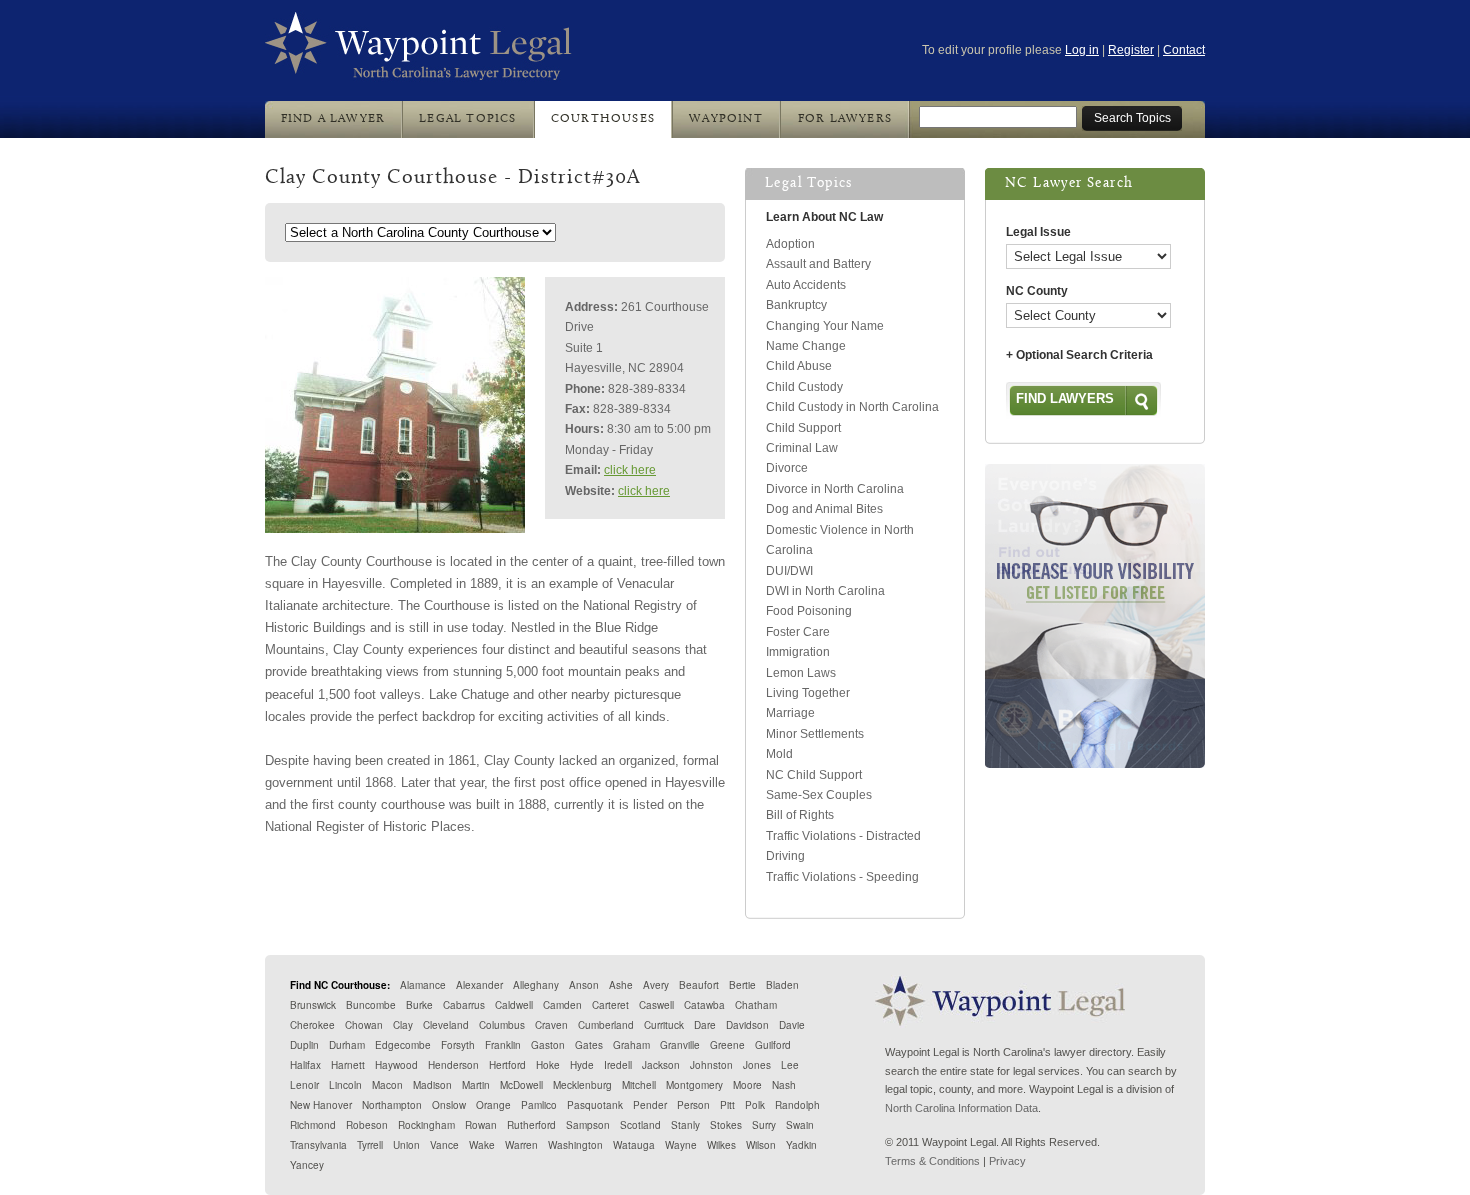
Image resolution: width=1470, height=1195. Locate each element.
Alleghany (536, 985)
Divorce (787, 468)
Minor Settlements (815, 734)
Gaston (548, 1045)
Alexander (479, 985)
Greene (727, 1045)
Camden (562, 1005)
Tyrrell (370, 1145)
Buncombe (371, 1005)
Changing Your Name (825, 326)
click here (630, 470)
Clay (403, 1025)
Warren (521, 1145)
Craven (551, 1025)
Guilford (773, 1045)
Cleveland (446, 1025)
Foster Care (798, 632)
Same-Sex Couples (819, 795)
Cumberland (606, 1025)
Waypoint (726, 119)
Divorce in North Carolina (835, 489)
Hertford (507, 1065)
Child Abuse (799, 366)
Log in (1082, 50)
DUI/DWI (789, 571)
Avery (656, 985)
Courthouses (603, 119)
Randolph (797, 1105)
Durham (347, 1045)
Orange (493, 1105)
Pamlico (539, 1105)
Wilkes (721, 1145)
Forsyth (458, 1045)
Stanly (685, 1125)
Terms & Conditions (932, 1161)
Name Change (806, 346)
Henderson (453, 1065)
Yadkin (801, 1145)
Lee (790, 1065)
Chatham (756, 1005)
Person (693, 1105)
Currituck (664, 1025)
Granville (680, 1045)
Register (1131, 50)
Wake (482, 1145)
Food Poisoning (809, 611)
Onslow (449, 1105)
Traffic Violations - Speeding (842, 877)
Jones (757, 1065)
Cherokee (312, 1025)
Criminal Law (802, 448)
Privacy (1007, 1161)
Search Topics (1132, 118)
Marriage (790, 713)
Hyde (582, 1065)
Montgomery (694, 1085)
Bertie (742, 985)
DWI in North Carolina (825, 591)
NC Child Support (814, 775)
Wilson (761, 1145)
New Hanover (321, 1105)
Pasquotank (595, 1105)
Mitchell (639, 1085)
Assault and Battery (818, 264)
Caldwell (514, 1005)
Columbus (502, 1025)
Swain (800, 1125)
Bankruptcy (796, 305)
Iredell (618, 1065)
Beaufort (699, 985)
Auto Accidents (806, 285)
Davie (792, 1025)
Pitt (727, 1105)
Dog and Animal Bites (824, 509)
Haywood (396, 1065)
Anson (584, 985)
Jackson (661, 1065)
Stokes (726, 1125)
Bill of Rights (800, 815)
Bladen (782, 985)
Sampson (588, 1125)
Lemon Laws (801, 673)
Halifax (305, 1065)
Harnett (348, 1065)
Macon (387, 1085)
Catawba (704, 1005)
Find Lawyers (1065, 398)
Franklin (503, 1045)
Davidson (747, 1025)
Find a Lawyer (333, 119)
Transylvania (318, 1145)
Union (406, 1145)
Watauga (634, 1145)
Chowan (364, 1025)
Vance (444, 1145)
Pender (650, 1105)
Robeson (367, 1125)
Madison (432, 1085)
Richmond (313, 1125)
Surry (764, 1125)
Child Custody (804, 387)
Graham (631, 1045)
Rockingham (426, 1125)
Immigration (798, 652)
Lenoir (304, 1085)
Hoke (548, 1065)
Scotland (640, 1125)
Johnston (711, 1065)
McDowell (521, 1085)
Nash (784, 1085)
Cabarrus (464, 1005)
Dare (705, 1025)
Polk (755, 1105)
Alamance (423, 985)
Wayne (681, 1145)
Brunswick (313, 1005)
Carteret (610, 1005)
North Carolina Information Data (961, 1108)
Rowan (481, 1125)
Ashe (621, 985)
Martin (476, 1085)
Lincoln (345, 1085)
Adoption (790, 244)
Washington (575, 1145)
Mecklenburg (582, 1085)
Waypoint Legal (418, 47)
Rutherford (531, 1125)
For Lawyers (845, 119)
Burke (419, 1005)
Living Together (808, 693)
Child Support (803, 428)
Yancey (307, 1165)
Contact (1184, 50)
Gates (589, 1045)
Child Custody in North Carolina (852, 407)
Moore (747, 1085)
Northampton (392, 1105)
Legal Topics (467, 119)
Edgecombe (403, 1045)
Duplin (304, 1045)
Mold (779, 754)
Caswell (656, 1005)
